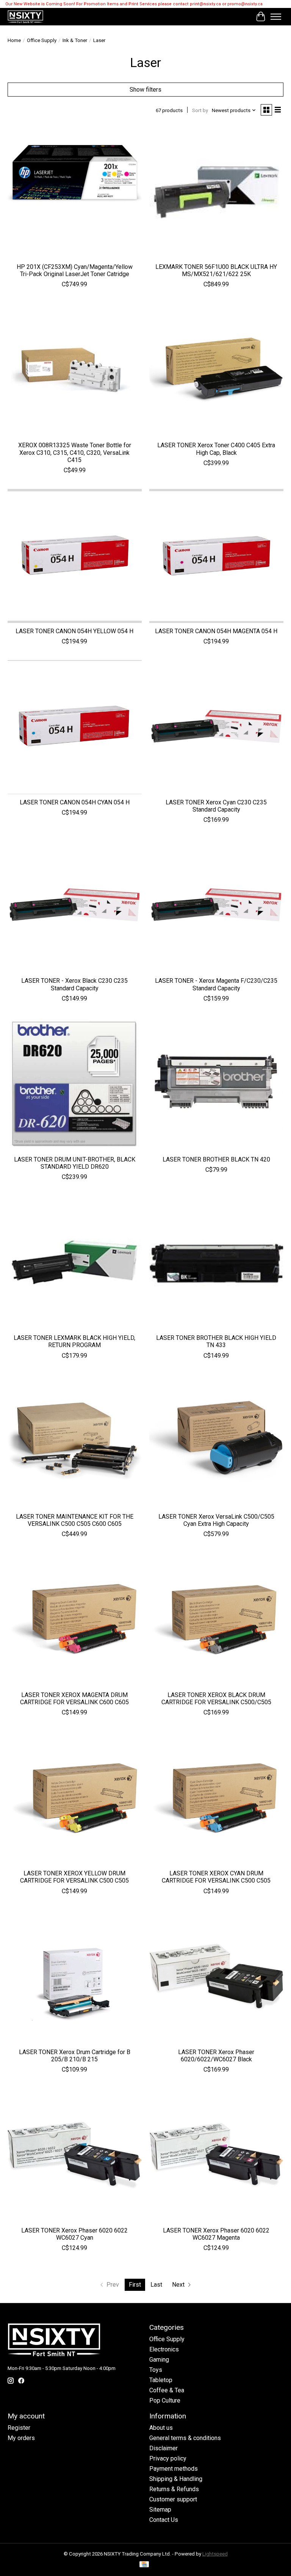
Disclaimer (163, 2448)
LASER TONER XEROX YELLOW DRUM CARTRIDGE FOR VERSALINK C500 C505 (74, 1877)
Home (14, 40)
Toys (156, 2370)
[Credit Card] (144, 2565)
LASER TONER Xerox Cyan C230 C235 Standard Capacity (216, 806)
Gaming (159, 2360)
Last (156, 2285)
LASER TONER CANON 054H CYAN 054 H (75, 802)
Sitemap (160, 2510)
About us (161, 2428)
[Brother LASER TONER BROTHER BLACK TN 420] (216, 1084)
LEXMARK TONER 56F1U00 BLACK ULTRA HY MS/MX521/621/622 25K (216, 270)
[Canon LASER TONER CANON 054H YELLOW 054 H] (75, 556)
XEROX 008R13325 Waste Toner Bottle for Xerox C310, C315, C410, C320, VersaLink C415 (75, 452)
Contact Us (164, 2520)
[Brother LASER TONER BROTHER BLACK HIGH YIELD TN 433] (216, 1263)
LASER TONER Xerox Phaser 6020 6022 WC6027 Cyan (74, 2234)
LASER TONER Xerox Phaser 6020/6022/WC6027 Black (216, 2056)
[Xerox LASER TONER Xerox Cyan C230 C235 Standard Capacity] (216, 727)
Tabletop (161, 2380)
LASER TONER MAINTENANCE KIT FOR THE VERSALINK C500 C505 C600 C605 (75, 1520)
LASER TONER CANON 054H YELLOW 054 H (74, 631)
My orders (21, 2438)
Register (19, 2428)
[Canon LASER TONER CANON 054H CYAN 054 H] (75, 727)
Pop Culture (165, 2400)
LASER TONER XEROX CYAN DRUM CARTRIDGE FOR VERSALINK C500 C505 (216, 1877)
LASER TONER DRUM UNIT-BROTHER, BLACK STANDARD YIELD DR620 (75, 1163)
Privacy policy (168, 2458)
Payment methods (174, 2469)
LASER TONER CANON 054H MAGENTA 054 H (216, 631)
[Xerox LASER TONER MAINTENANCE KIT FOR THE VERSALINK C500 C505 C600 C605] (75, 1441)
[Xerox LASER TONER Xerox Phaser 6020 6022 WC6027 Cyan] (75, 2155)
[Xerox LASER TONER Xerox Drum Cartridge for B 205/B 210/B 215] (75, 1977)
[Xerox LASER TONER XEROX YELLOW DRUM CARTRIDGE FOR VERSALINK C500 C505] (75, 1798)
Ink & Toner (75, 40)
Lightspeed (215, 2554)
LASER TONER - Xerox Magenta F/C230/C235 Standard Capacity (216, 984)
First (135, 2285)
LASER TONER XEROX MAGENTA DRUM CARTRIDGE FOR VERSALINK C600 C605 (74, 1699)
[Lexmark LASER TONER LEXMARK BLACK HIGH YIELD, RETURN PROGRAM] (75, 1263)
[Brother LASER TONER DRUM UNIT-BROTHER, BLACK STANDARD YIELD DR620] (75, 1084)
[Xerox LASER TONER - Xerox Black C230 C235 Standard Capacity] (75, 906)
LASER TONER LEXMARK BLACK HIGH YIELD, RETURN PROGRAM (74, 1341)
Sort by (200, 110)
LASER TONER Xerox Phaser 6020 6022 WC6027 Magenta (216, 2234)
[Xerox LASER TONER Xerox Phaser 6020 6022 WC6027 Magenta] (216, 2155)
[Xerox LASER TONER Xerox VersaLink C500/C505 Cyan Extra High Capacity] (216, 1441)
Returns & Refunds (174, 2489)
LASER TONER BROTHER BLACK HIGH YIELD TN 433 (216, 1341)
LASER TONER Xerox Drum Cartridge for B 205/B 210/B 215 (75, 2056)
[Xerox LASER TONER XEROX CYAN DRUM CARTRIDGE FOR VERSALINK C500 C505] (216, 1798)
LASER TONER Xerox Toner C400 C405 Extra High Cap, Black (216, 449)
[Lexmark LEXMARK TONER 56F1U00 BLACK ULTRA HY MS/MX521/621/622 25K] (216, 192)
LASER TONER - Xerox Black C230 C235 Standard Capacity (74, 984)
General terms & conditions (185, 2438)
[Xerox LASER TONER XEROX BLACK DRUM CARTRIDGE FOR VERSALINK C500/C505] (216, 1620)
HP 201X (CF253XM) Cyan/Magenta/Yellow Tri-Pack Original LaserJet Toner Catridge (75, 270)
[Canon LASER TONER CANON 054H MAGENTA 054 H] (216, 556)
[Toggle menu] (276, 17)
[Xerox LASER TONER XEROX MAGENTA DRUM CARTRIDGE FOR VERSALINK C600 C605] (75, 1620)
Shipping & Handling (176, 2479)
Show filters (145, 90)
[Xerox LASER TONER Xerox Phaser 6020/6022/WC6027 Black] (216, 1977)
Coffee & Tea (167, 2390)
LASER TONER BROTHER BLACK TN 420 (216, 1159)
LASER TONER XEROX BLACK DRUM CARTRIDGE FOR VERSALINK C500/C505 (216, 1699)
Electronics (164, 2349)
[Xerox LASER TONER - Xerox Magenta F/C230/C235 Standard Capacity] (216, 906)
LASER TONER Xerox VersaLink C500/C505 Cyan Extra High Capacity (216, 1520)
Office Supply (42, 40)
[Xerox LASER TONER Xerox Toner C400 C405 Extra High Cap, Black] (216, 370)
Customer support (173, 2499)
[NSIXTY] (25, 17)
